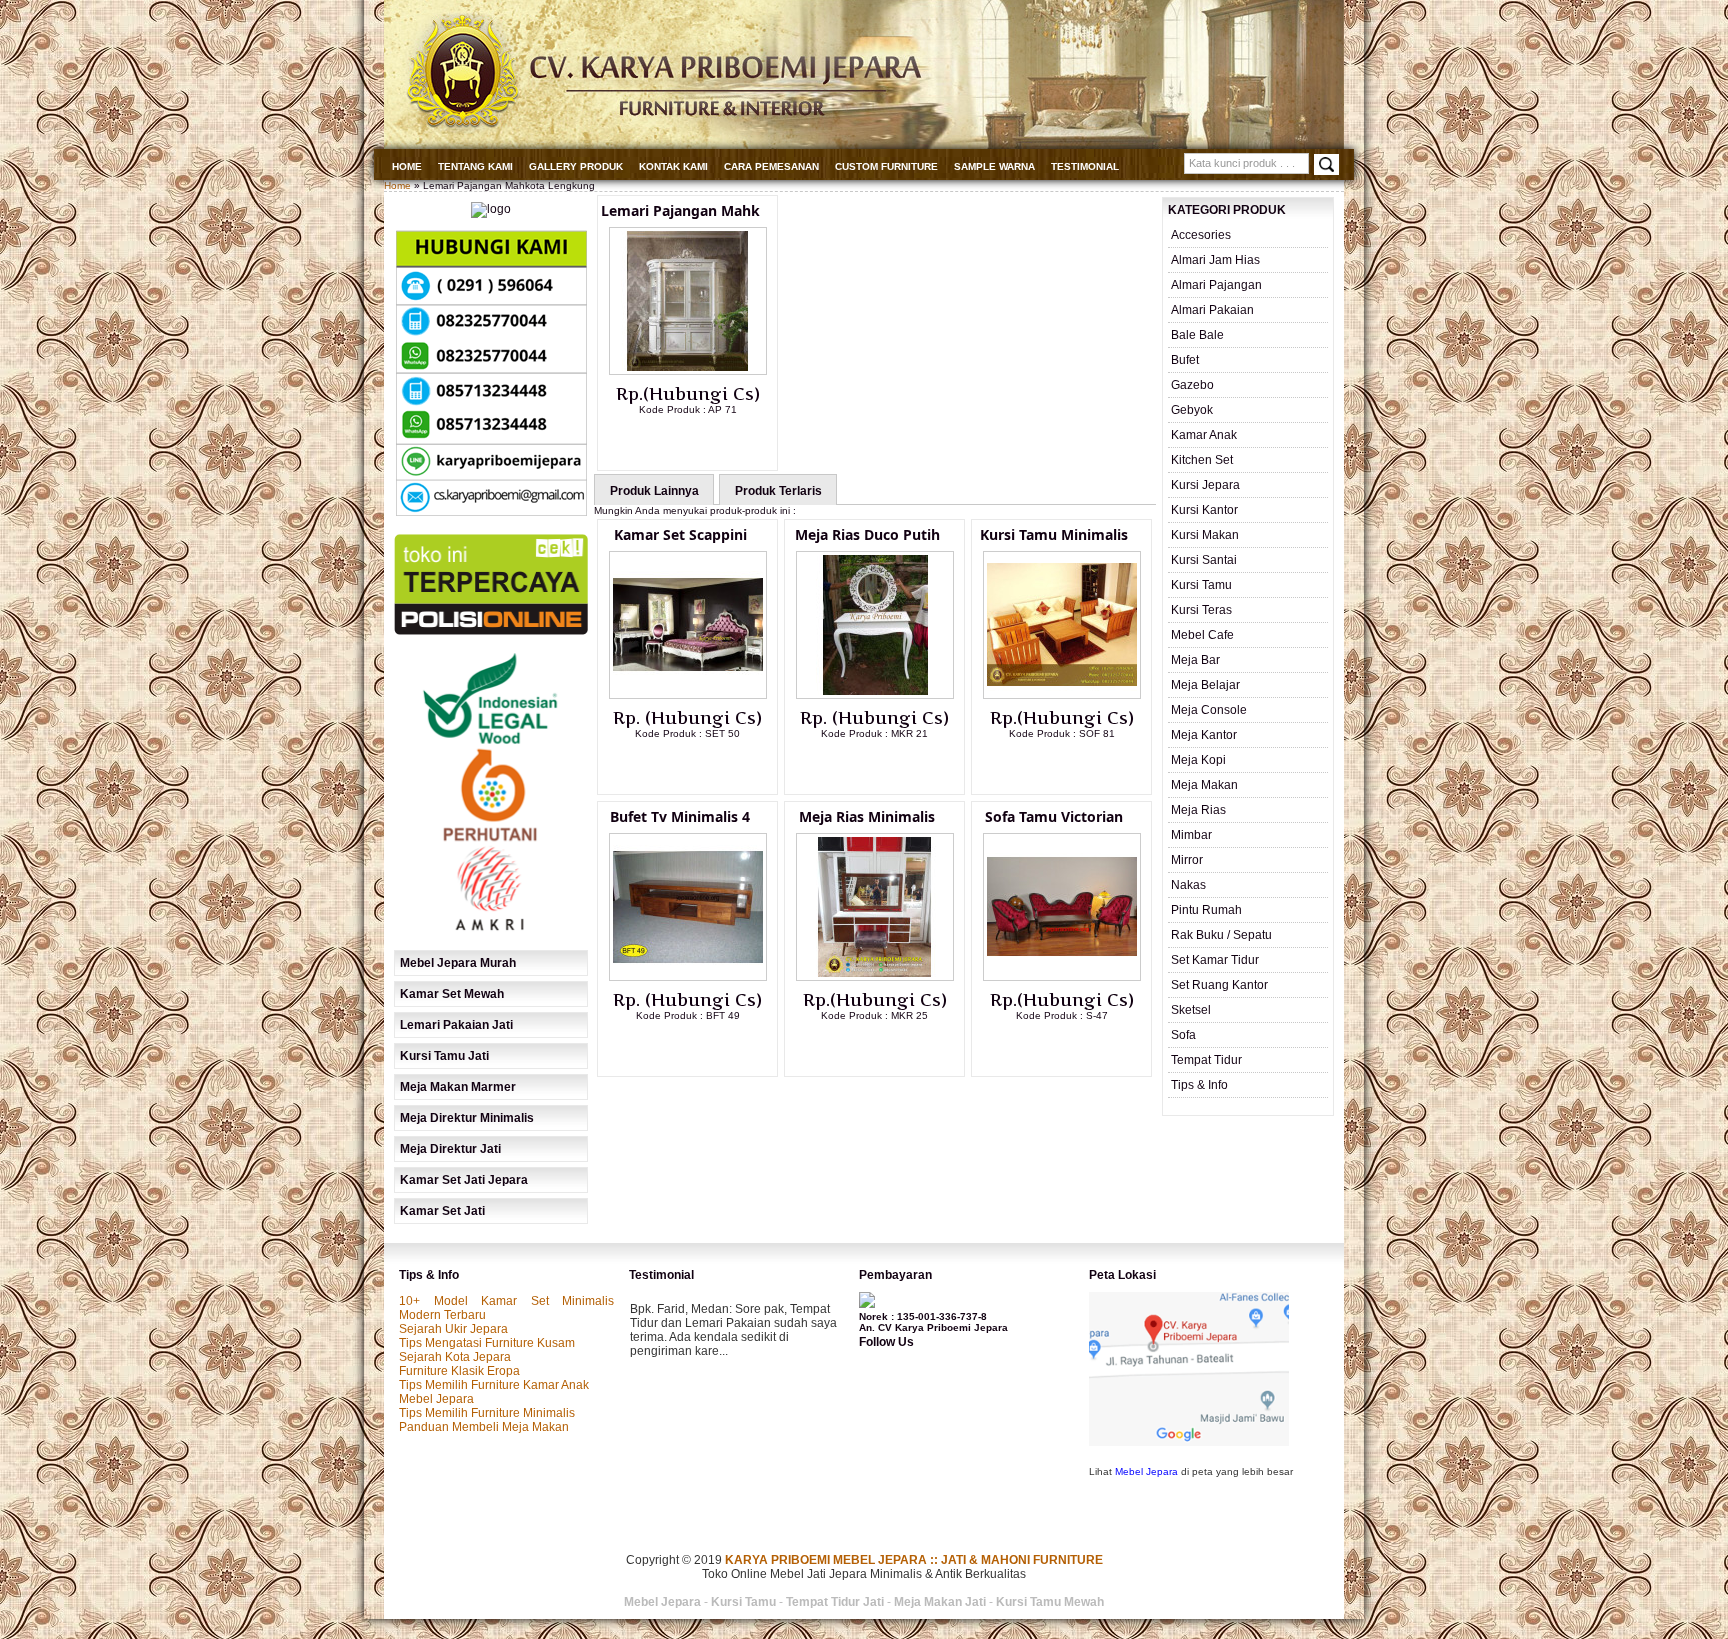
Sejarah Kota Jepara (455, 1357)
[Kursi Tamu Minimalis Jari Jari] (1062, 695)
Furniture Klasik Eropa (459, 1371)
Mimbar (1191, 835)
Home (407, 166)
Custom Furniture (886, 166)
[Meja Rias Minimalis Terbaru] (875, 977)
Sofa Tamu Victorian (1054, 816)
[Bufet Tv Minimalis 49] (688, 977)
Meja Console (1209, 710)
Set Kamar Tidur (1215, 960)
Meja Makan (1204, 785)
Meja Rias (1198, 810)
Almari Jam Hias (1215, 260)
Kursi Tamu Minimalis (1054, 534)
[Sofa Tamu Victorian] (1062, 977)
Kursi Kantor (1204, 510)
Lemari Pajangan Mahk (680, 210)
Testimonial (1085, 166)
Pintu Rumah (1206, 910)
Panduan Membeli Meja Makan (484, 1427)
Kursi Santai (1204, 560)
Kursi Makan (1205, 535)
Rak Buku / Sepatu (1221, 935)
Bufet (1185, 360)
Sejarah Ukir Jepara (453, 1329)
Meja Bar (1195, 660)
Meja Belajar (1205, 685)
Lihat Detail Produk (703, 442)
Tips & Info (1199, 1085)
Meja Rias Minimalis (867, 816)
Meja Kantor (1204, 735)
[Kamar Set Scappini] (688, 695)
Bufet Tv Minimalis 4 (680, 816)
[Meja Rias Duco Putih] (875, 695)
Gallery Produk (576, 166)
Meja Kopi (1198, 760)
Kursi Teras (1201, 610)
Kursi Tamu (1201, 585)
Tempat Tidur (1206, 1060)
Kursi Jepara (1205, 485)
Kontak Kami (673, 166)
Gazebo (1192, 385)
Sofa (1183, 1035)
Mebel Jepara (436, 1399)
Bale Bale (1197, 335)
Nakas (1188, 885)
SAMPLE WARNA (994, 166)
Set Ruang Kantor (1219, 985)
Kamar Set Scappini (680, 534)
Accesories (1201, 235)
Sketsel (1191, 1010)
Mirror (1187, 860)
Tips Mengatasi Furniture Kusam (487, 1343)
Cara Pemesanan (771, 166)
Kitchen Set (1202, 460)
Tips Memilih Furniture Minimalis (487, 1413)
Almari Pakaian (1212, 310)
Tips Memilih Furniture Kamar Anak (494, 1385)
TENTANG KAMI (475, 166)
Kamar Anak (1204, 435)
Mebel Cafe (1202, 635)
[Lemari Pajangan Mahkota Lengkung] (688, 371)
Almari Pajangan (1216, 285)
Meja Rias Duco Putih (867, 534)
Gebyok (1192, 410)
